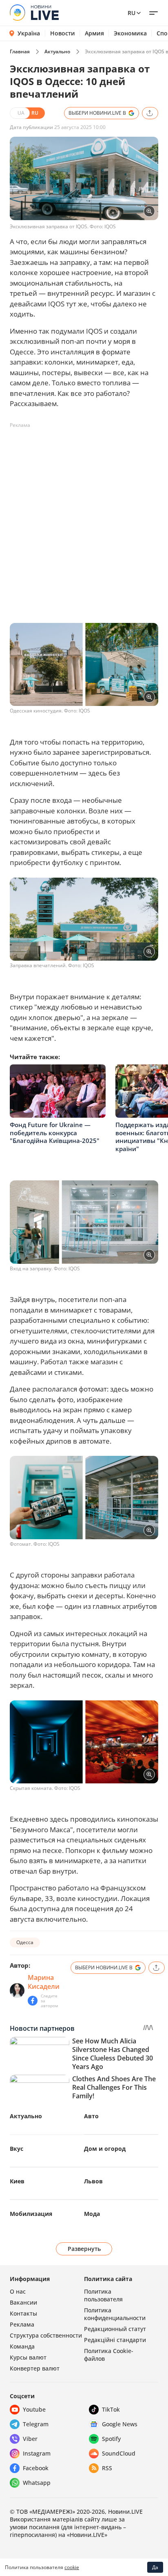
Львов (93, 2181)
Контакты (23, 2313)
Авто (91, 2116)
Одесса (25, 1942)
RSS (107, 2468)
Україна (29, 33)
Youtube (34, 2409)
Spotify (111, 2439)
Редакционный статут (115, 2329)
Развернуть (84, 2249)
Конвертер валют (35, 2368)
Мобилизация (31, 2214)
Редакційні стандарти (115, 2340)
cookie (72, 2567)
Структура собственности (46, 2335)
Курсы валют (28, 2357)
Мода (92, 2214)
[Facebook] (33, 2001)
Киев (17, 2181)
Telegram (36, 2424)
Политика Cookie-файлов (109, 2355)
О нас (18, 2291)
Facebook (36, 2468)
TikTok (111, 2409)
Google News (120, 2424)
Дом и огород (105, 2149)
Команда (22, 2346)
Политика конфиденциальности (115, 2314)
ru (132, 13)
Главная (20, 51)
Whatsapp (37, 2483)
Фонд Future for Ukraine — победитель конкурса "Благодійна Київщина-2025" (55, 1133)
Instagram (37, 2453)
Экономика (130, 33)
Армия (94, 33)
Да (155, 2567)
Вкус (17, 2149)
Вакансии (23, 2302)
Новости (63, 33)
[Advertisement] (84, 516)
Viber (30, 2439)
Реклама (22, 2324)
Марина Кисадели (44, 1982)
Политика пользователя (103, 2295)
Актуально (57, 51)
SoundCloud (119, 2453)
